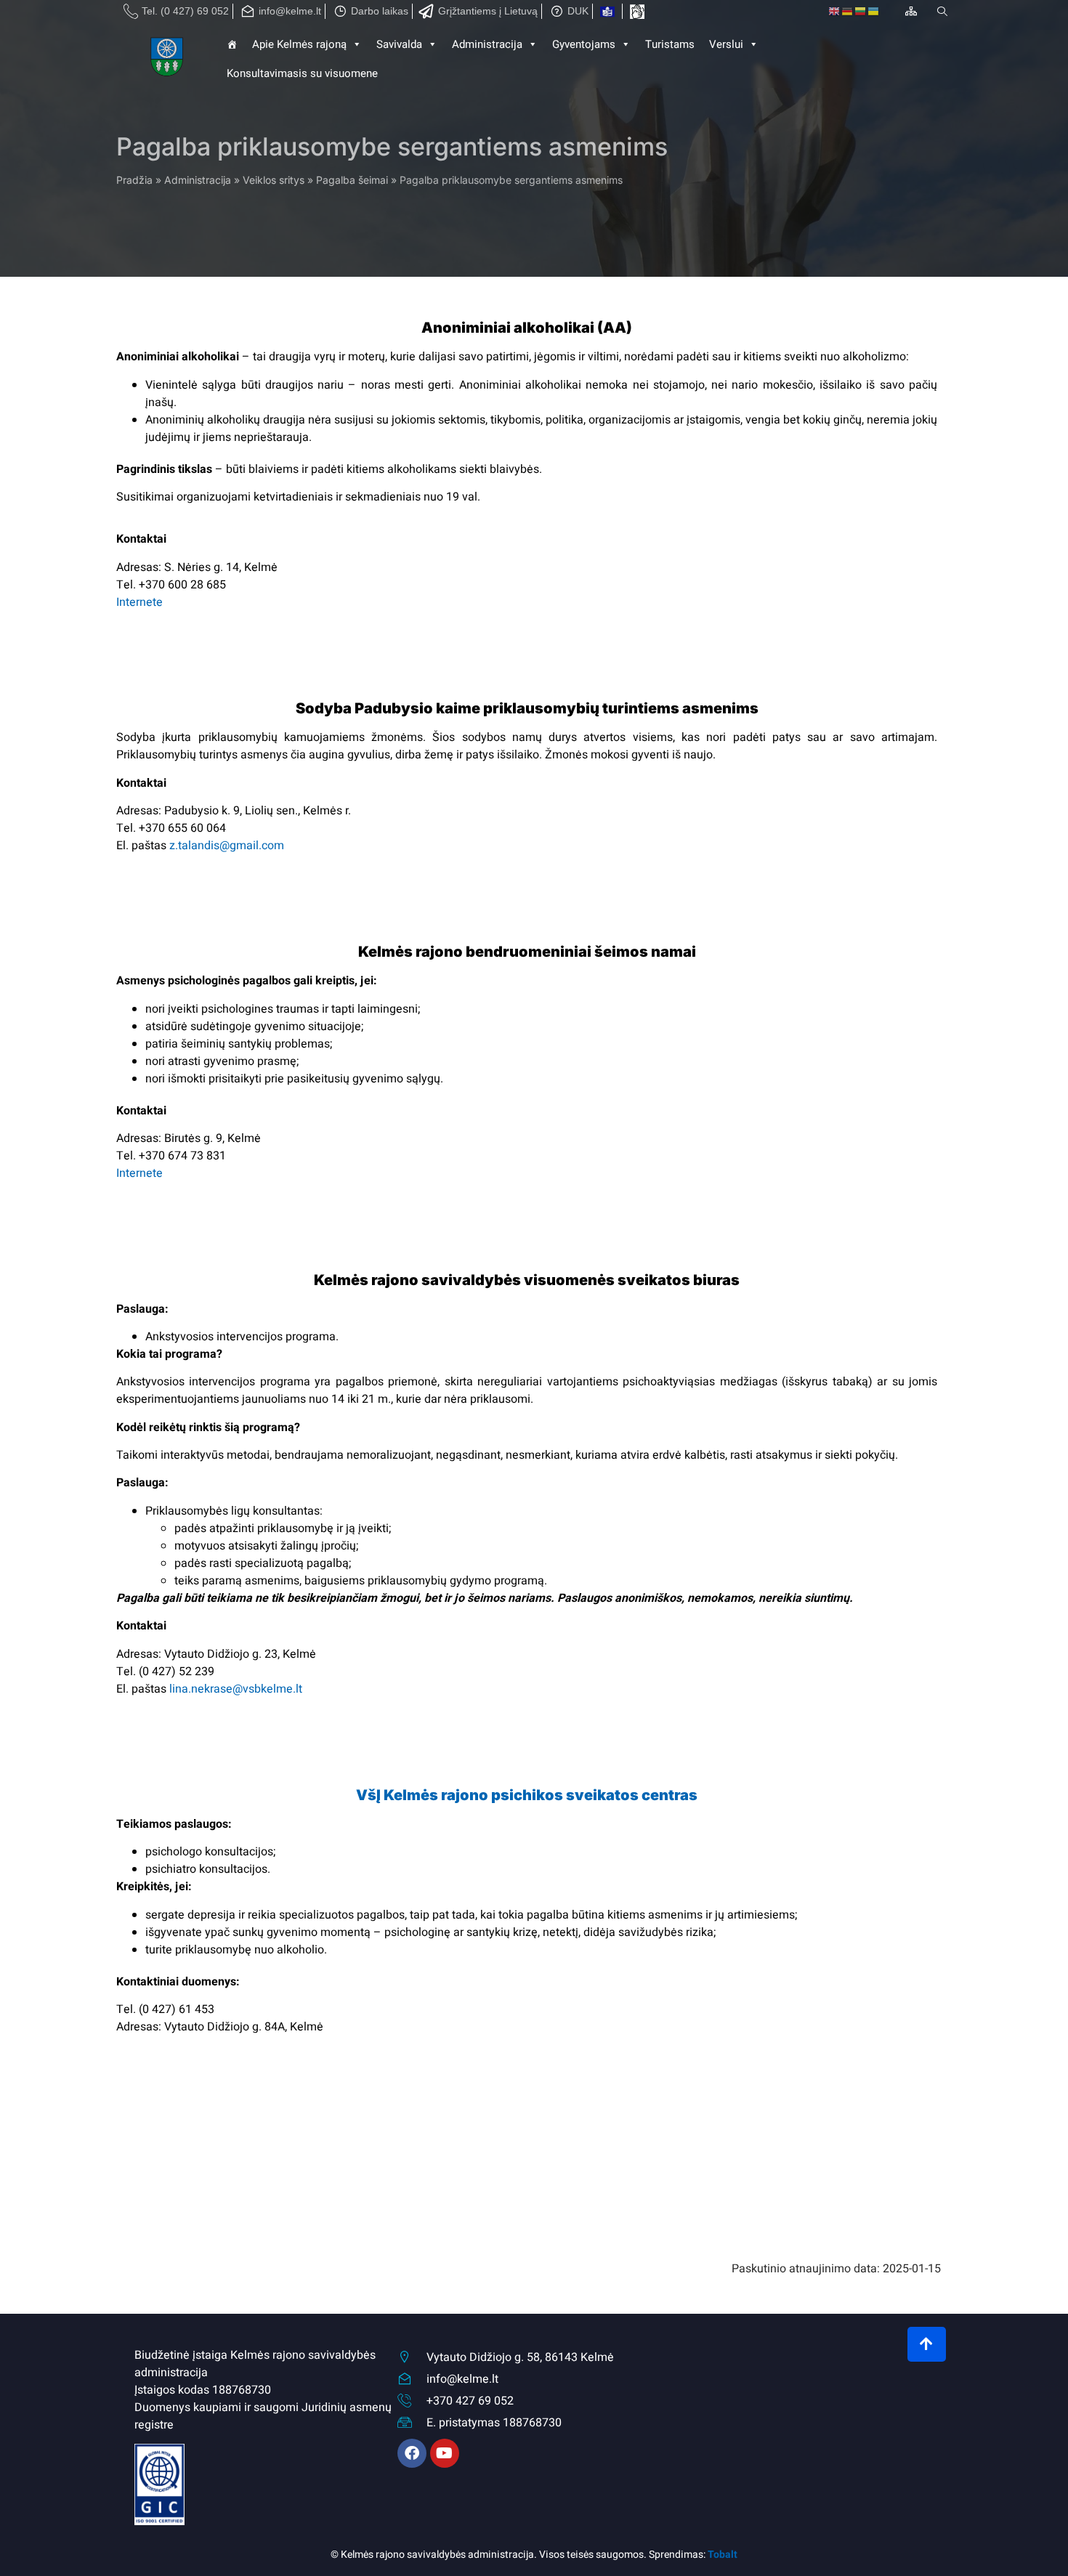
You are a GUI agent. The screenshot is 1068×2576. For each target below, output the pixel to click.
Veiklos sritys (274, 180)
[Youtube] (445, 2453)
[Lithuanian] (861, 12)
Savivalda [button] (399, 44)
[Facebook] (412, 2453)
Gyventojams (584, 44)
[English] (835, 12)
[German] (848, 12)
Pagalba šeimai (352, 180)
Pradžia (134, 180)
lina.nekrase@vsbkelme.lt (236, 1689)
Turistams (670, 44)
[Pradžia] (168, 59)
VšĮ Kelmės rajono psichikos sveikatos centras (527, 1795)
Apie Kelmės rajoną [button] (299, 44)
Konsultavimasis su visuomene (302, 73)
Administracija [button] (487, 44)
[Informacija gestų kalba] (637, 12)
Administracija (198, 180)
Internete (139, 602)
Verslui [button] (726, 44)
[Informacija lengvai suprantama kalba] (607, 12)
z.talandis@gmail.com (227, 846)
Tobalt (723, 2555)
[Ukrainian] (874, 12)
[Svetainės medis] (911, 11)
